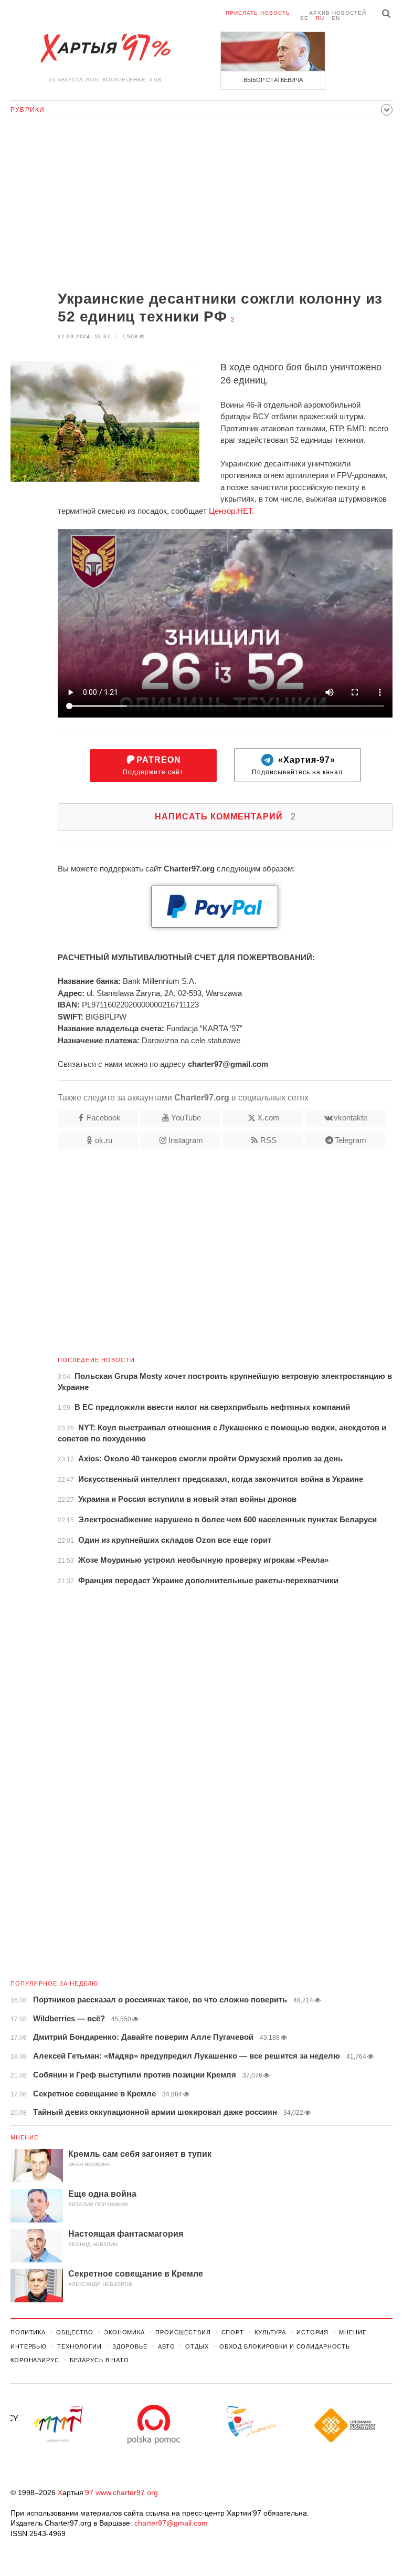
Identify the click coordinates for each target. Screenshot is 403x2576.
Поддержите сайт (153, 766)
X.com (268, 1118)
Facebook (104, 1118)
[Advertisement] (201, 206)
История (312, 2332)
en (336, 18)
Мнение (25, 2137)
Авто (167, 2346)
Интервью (29, 2346)
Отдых (197, 2346)
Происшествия (183, 2332)
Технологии (79, 2346)
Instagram (186, 1140)
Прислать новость (258, 13)
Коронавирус (35, 2360)
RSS (268, 1140)
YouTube (186, 1118)
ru (320, 18)
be (304, 18)
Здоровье (130, 2346)
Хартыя (105, 48)
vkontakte (351, 1118)
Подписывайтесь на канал (297, 766)
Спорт (233, 2332)
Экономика (124, 2332)
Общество (75, 2332)
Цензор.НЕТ (230, 511)
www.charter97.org (127, 2492)
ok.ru (104, 1140)
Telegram (351, 1140)
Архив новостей (338, 13)
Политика (28, 2332)
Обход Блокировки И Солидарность (285, 2346)
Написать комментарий (225, 817)
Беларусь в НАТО (99, 2360)
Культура (270, 2332)
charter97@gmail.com (171, 2523)
